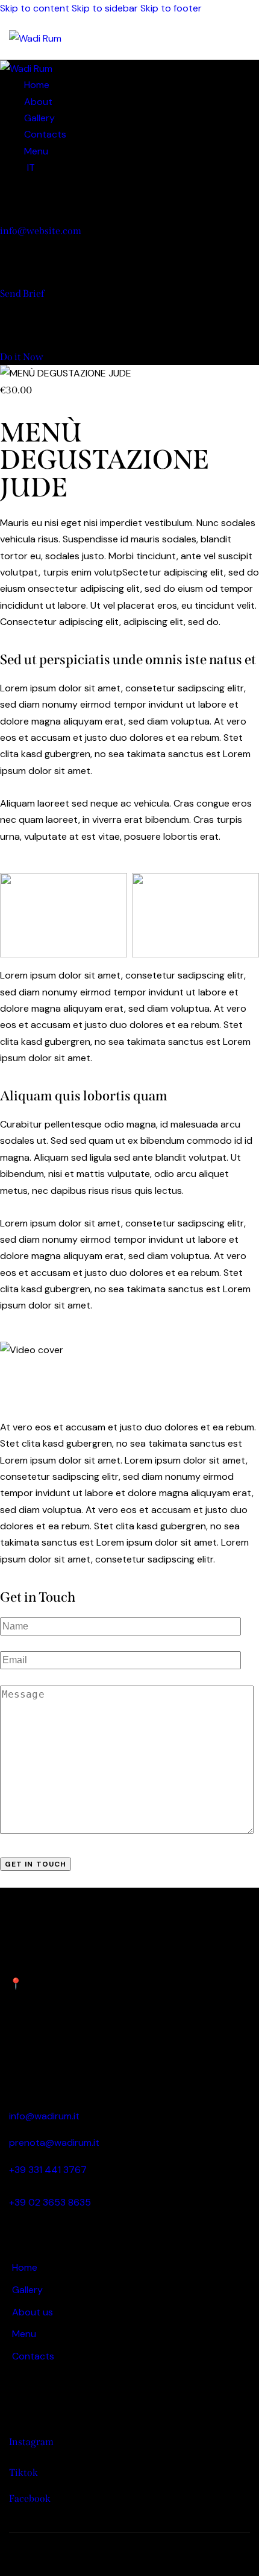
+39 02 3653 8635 (50, 2202)
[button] (242, 38)
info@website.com (41, 231)
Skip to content (35, 8)
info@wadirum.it (44, 2116)
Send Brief (22, 293)
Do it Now (22, 357)
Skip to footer (171, 8)
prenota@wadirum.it (54, 2143)
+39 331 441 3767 (48, 2170)
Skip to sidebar (105, 8)
